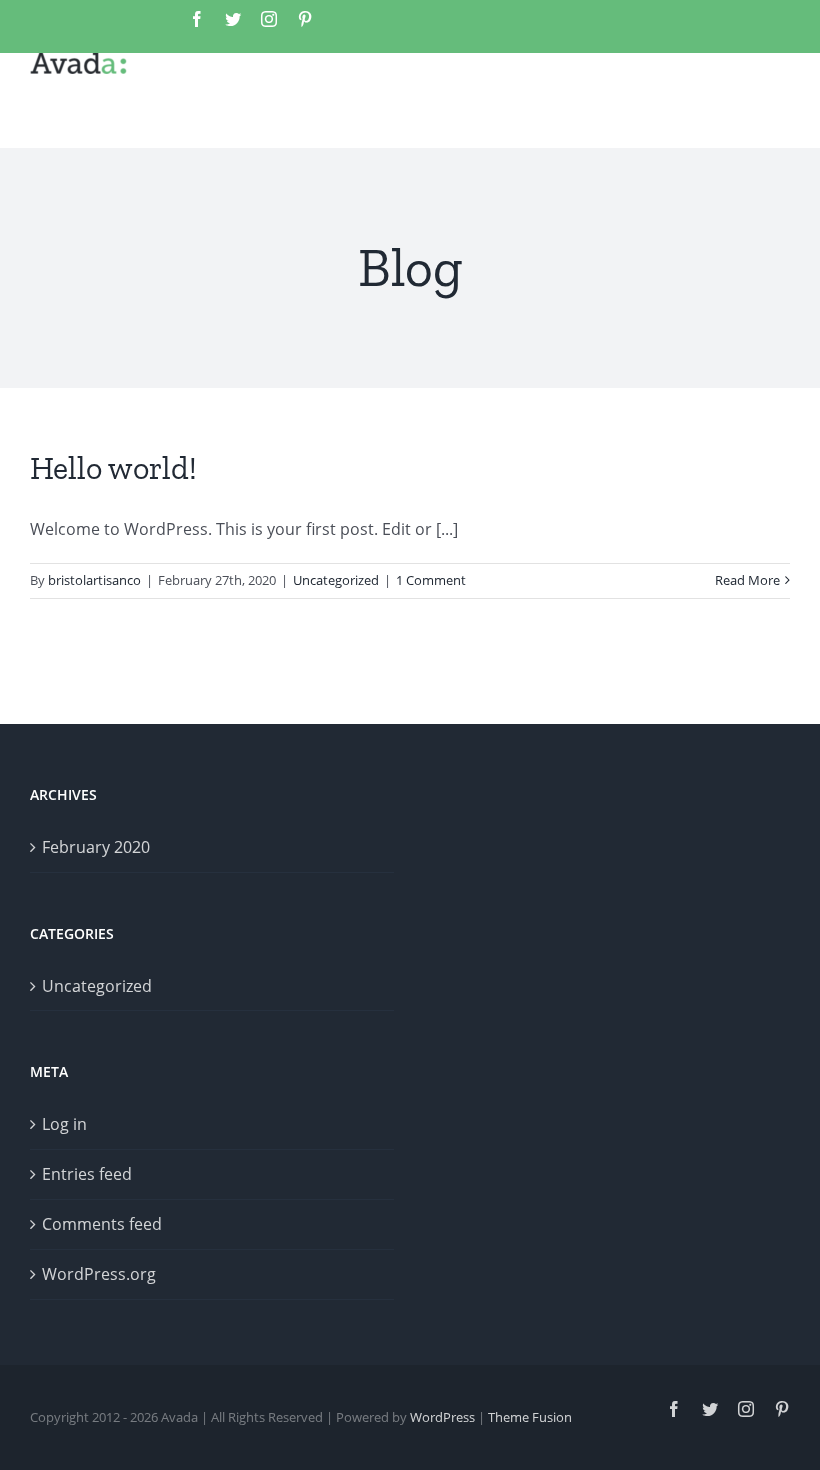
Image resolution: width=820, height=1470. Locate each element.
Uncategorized (336, 580)
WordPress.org (99, 1274)
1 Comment (431, 580)
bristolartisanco (94, 580)
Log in (64, 1124)
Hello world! (113, 468)
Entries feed (87, 1174)
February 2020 (96, 847)
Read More (747, 580)
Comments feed (102, 1224)
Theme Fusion (530, 1417)
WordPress (442, 1417)
